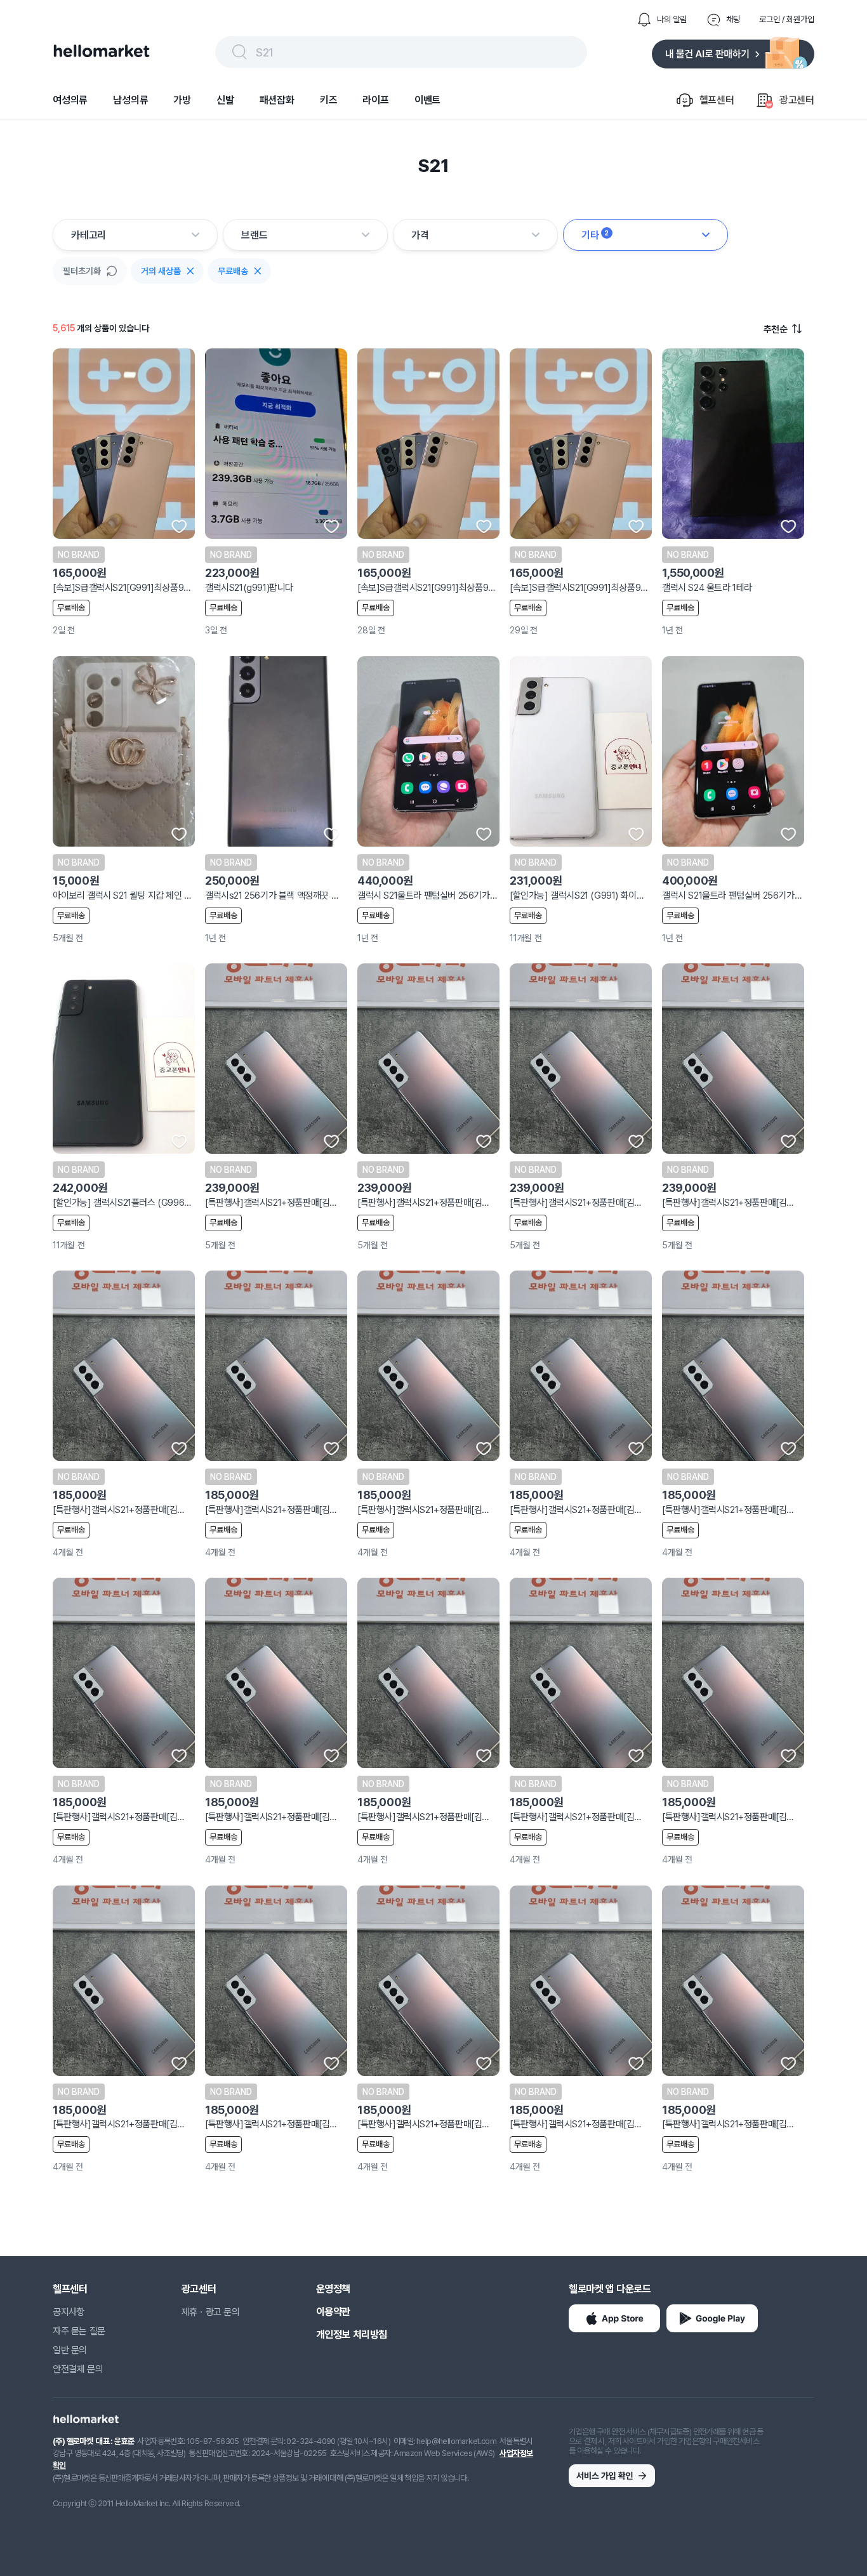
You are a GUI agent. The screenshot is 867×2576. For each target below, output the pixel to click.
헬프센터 (70, 2289)
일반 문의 (70, 2350)
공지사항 (69, 2312)
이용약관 (333, 2312)
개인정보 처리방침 (352, 2335)
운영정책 (333, 2289)
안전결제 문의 (78, 2369)
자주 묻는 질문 (79, 2331)
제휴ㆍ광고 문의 (211, 2312)
